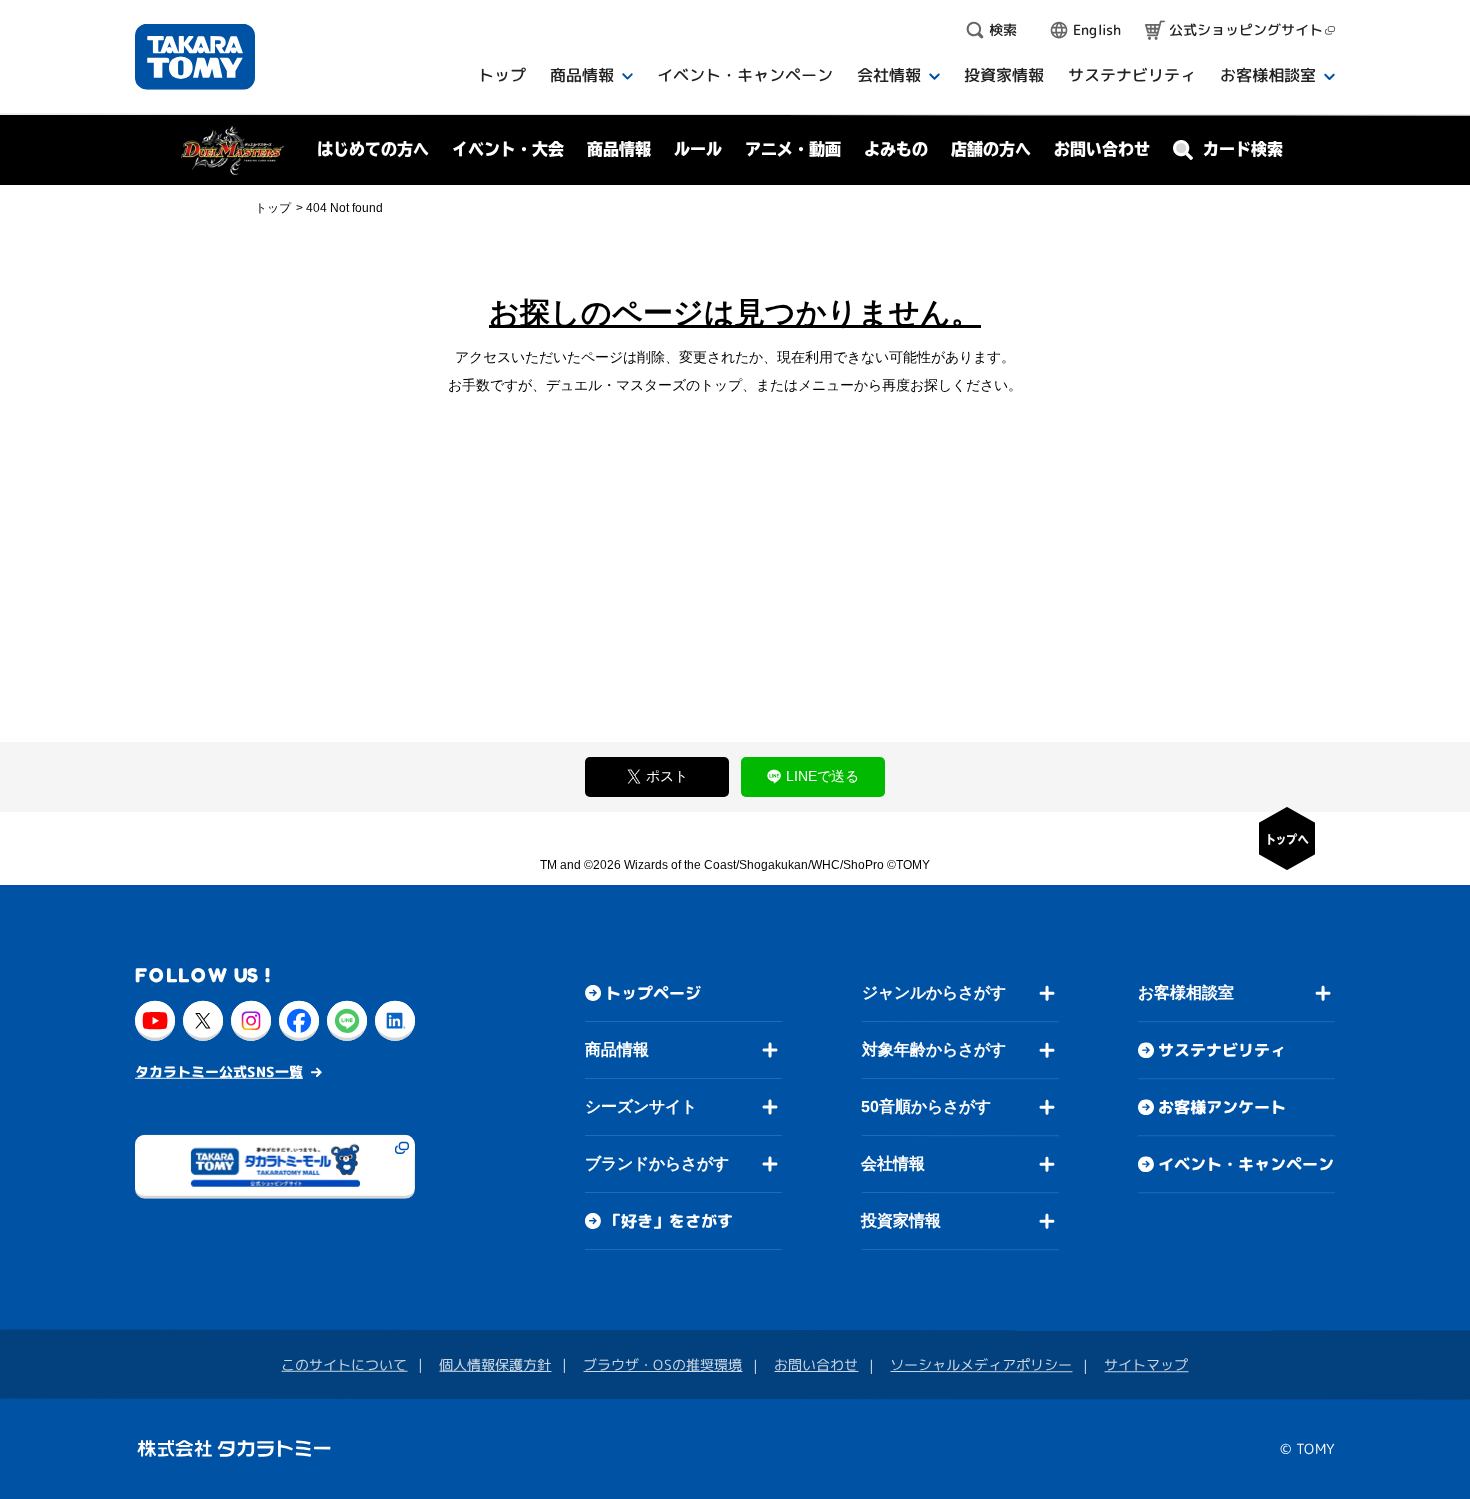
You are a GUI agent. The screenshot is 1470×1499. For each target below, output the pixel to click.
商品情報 (617, 1049)
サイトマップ (1146, 1364)
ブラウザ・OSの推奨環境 (662, 1364)
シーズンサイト (641, 1106)
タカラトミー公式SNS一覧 (219, 1071)
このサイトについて (344, 1364)
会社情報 (893, 1163)
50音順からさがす (926, 1106)
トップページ (653, 993)
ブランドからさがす (657, 1163)
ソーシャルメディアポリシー (981, 1364)
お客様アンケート (1222, 1107)
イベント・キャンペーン (1246, 1164)
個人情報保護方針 (495, 1364)
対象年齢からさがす (934, 1049)
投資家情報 (901, 1220)
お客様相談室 (1186, 992)
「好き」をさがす (669, 1221)
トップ (273, 208)
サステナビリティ (1222, 1050)
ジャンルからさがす (934, 992)
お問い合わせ (1102, 149)
